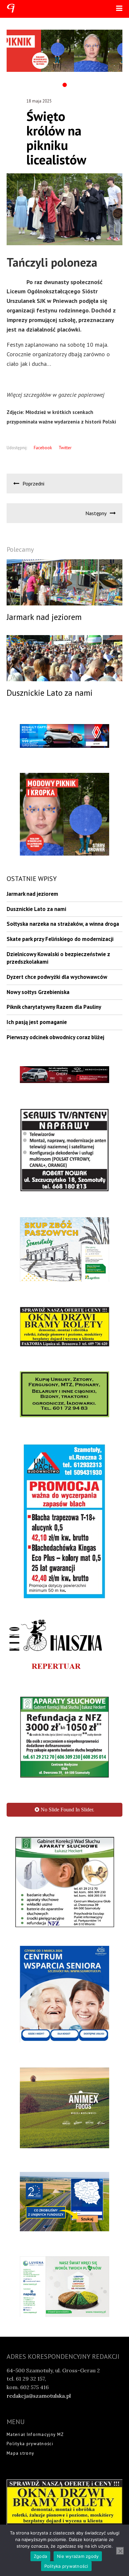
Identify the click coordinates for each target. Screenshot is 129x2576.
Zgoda (40, 2556)
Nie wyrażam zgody (78, 2556)
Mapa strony (20, 2344)
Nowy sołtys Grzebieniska (38, 992)
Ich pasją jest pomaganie (37, 1022)
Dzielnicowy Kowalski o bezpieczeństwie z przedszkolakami (58, 958)
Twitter (65, 448)
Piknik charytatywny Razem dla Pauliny (54, 1007)
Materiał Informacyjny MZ (35, 2325)
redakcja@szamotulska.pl (39, 2287)
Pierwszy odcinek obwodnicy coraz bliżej (55, 1037)
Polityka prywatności (30, 2335)
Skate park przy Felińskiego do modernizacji (60, 939)
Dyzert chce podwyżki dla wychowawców (57, 977)
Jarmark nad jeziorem (32, 894)
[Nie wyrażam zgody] (120, 2551)
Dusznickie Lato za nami (36, 909)
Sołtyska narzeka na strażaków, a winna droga (63, 924)
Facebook (43, 448)
